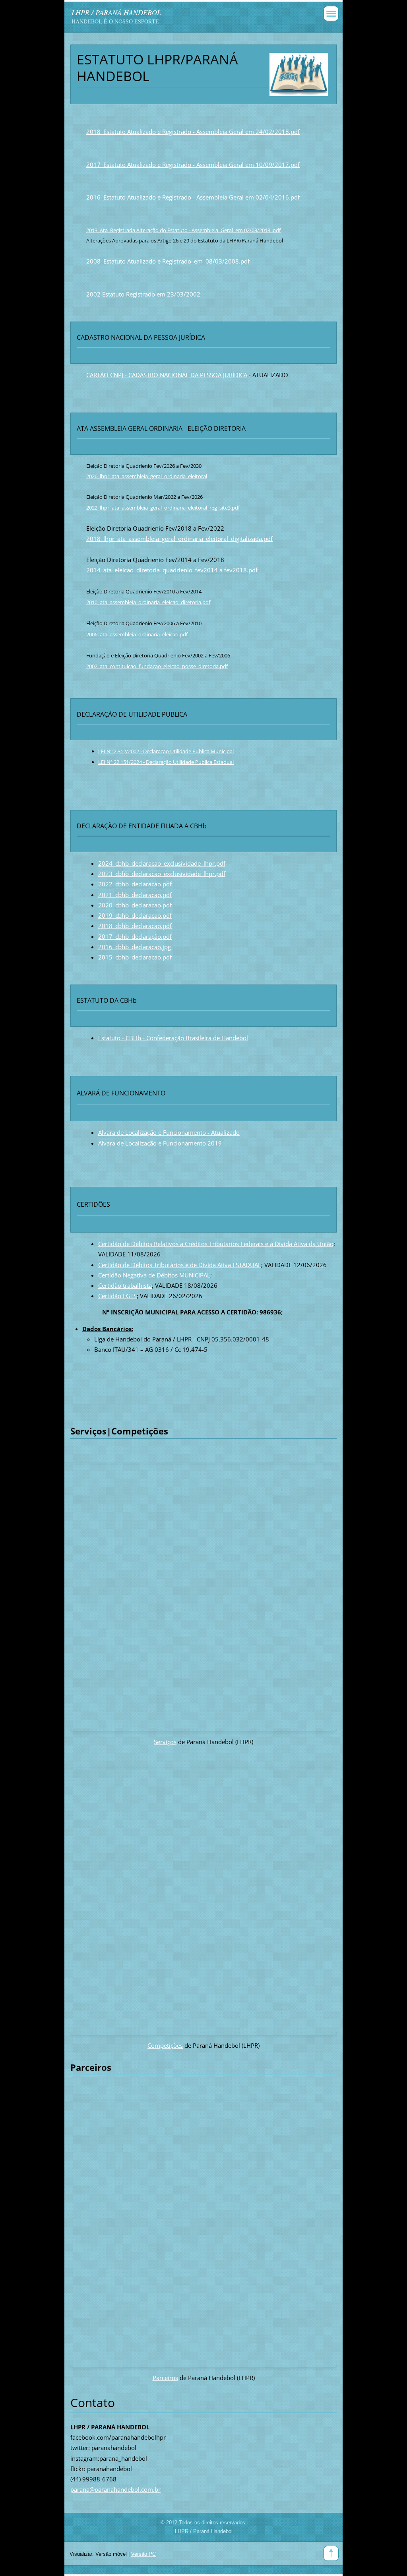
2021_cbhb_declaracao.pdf (135, 895)
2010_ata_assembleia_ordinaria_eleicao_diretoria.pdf (148, 602)
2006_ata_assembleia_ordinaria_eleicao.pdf (137, 634)
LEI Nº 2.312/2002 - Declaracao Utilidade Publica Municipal (166, 751)
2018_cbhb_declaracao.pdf (135, 926)
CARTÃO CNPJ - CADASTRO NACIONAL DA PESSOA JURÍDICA (167, 375)
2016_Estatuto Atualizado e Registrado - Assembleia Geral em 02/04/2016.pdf (193, 197)
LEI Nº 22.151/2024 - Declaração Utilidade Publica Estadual (166, 762)
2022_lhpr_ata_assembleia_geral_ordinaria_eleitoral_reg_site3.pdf (163, 508)
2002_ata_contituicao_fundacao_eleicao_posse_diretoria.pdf (157, 666)
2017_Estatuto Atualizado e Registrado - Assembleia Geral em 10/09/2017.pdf (193, 165)
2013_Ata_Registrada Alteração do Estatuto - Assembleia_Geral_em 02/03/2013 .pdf (183, 230)
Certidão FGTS (117, 1296)
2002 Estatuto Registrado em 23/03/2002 (143, 294)
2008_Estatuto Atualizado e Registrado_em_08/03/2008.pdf (168, 261)
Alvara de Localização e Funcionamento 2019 (160, 1143)
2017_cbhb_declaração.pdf (135, 936)
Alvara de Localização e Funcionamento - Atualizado (169, 1132)
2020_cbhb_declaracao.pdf (135, 905)
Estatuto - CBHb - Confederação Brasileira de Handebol (173, 1038)
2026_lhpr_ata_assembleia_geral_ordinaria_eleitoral (147, 476)
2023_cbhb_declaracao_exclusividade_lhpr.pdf (162, 874)
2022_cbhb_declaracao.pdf (135, 884)
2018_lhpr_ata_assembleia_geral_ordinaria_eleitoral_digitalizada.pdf (179, 539)
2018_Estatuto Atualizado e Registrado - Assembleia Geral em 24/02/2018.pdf (193, 132)
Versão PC (143, 2554)
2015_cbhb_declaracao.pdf (135, 957)
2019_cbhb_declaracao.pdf (135, 915)
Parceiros (165, 2378)
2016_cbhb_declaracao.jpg (135, 947)
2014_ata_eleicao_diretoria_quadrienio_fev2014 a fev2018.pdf (172, 570)
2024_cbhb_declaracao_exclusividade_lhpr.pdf (162, 863)
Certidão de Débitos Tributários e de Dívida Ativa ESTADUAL (180, 1265)
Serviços (165, 1742)
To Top (331, 2553)
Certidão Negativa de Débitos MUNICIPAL (154, 1275)
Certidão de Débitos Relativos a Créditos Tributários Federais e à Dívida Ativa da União (216, 1244)
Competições (165, 2045)
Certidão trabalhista (125, 1285)
